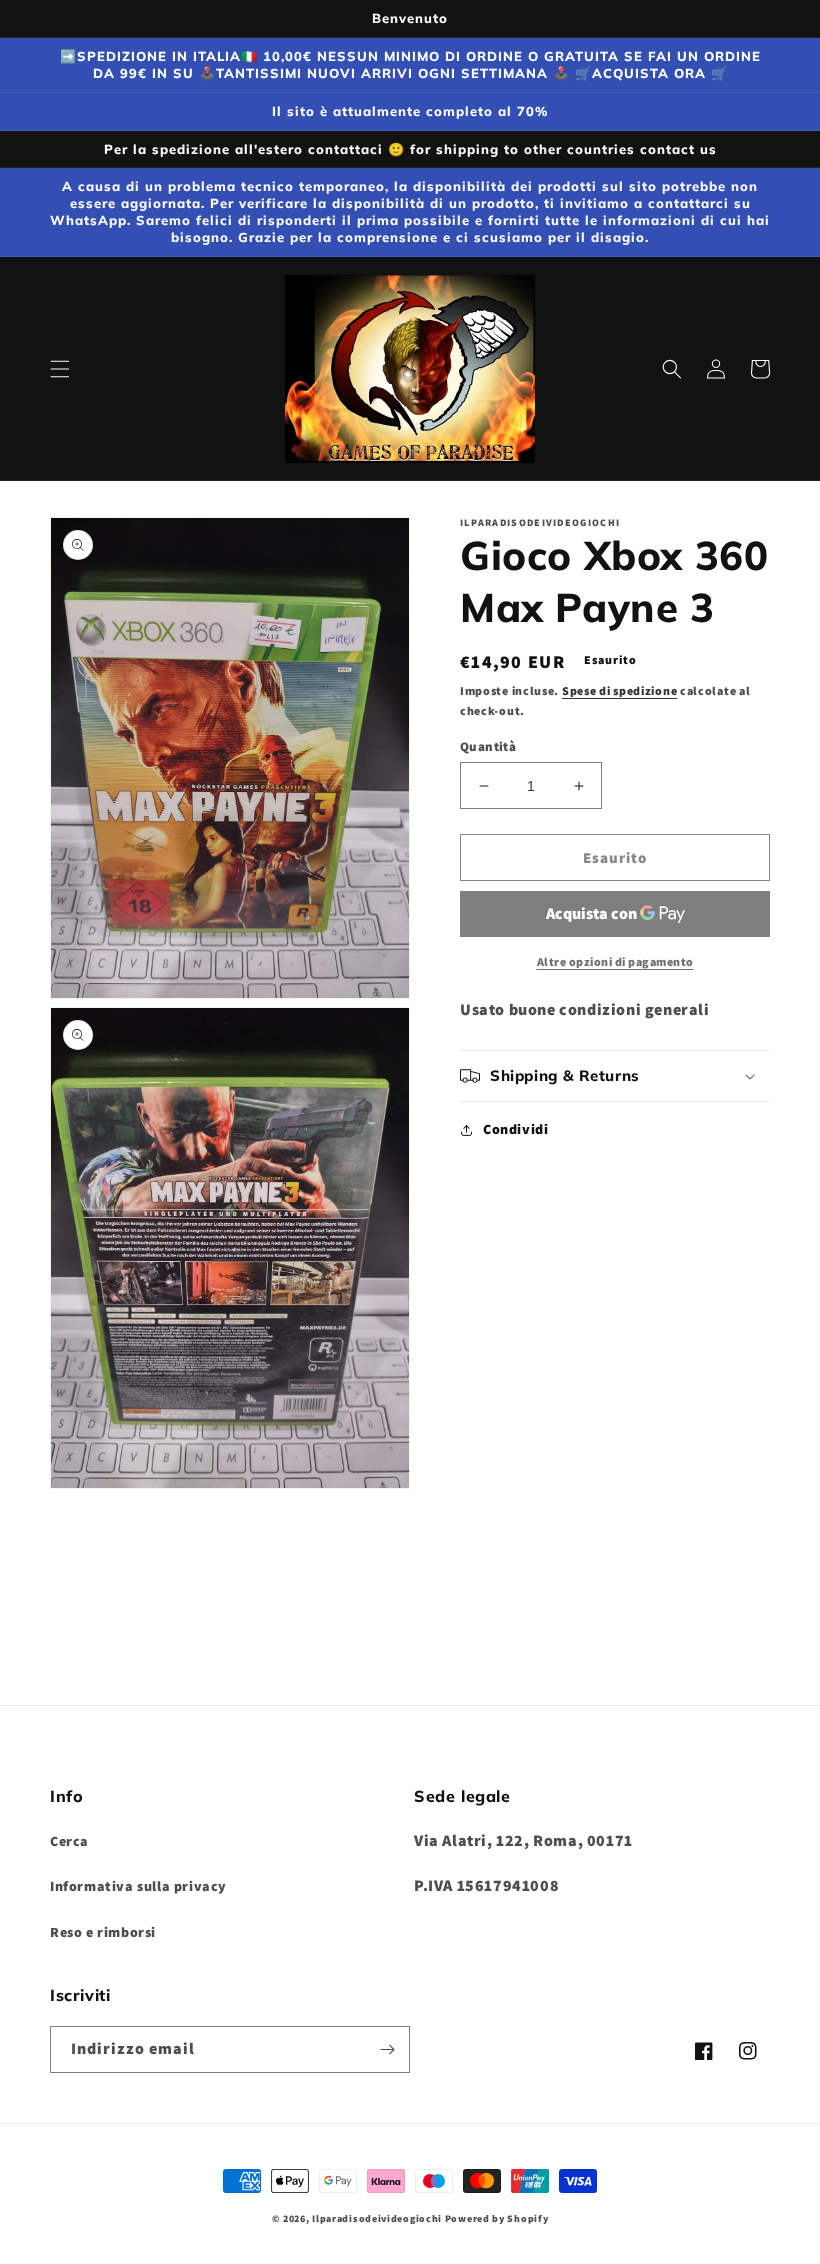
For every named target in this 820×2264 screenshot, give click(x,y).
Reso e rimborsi (103, 1932)
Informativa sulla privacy (138, 1886)
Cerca (69, 1841)
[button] (60, 369)
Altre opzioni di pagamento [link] (615, 961)
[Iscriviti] (387, 2049)
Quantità (488, 746)
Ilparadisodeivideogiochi (377, 2218)
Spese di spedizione (619, 690)
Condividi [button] (515, 1129)
